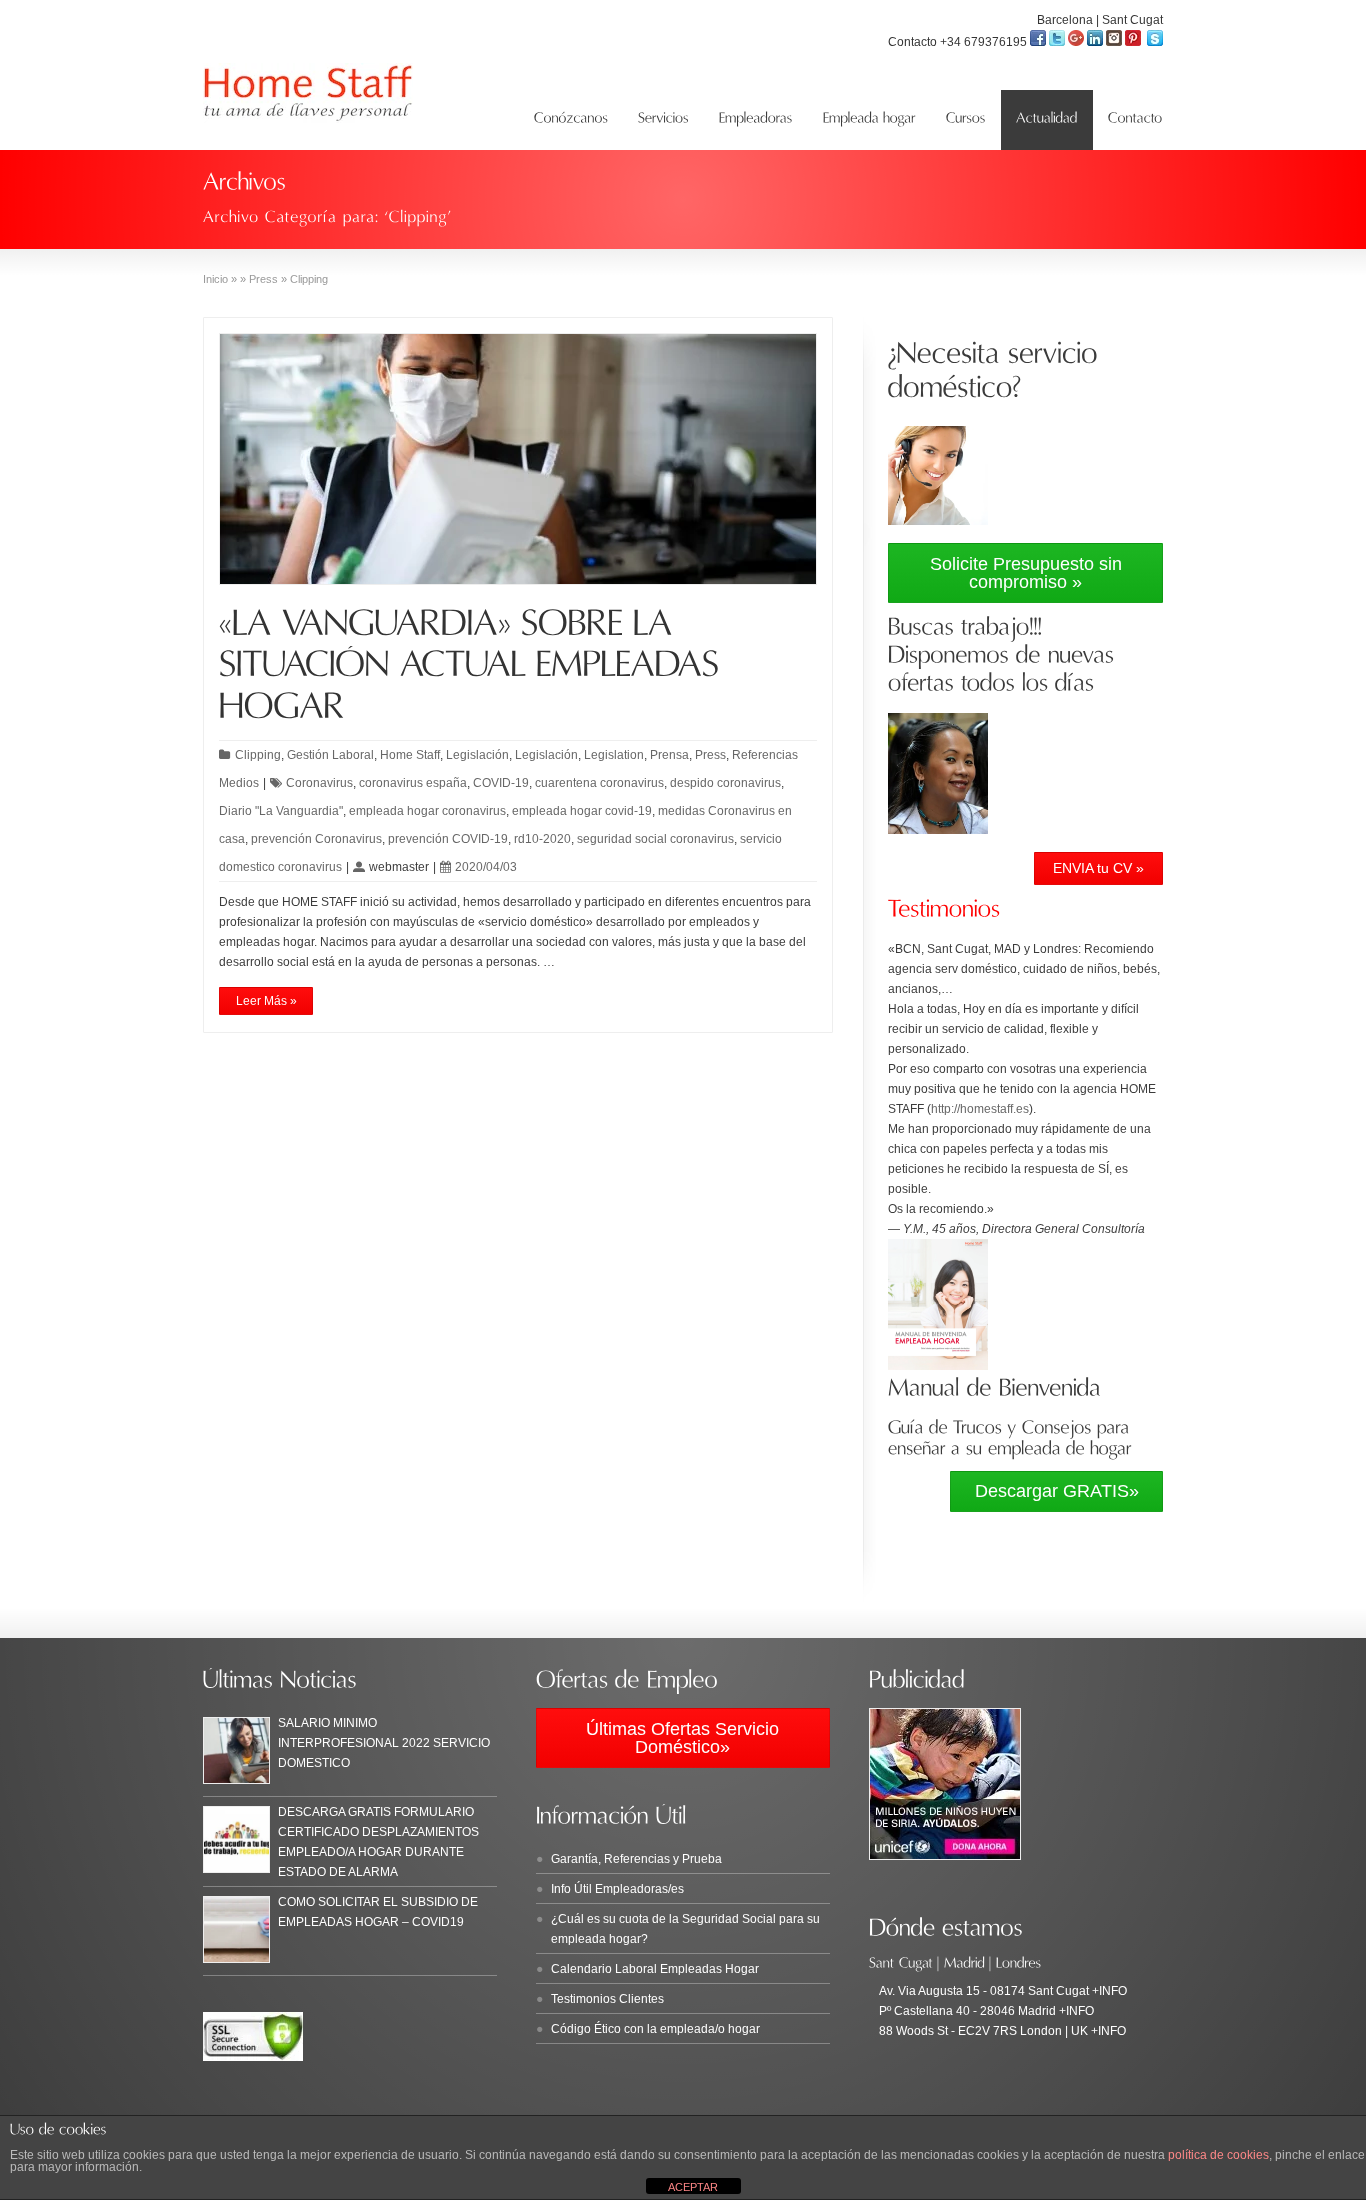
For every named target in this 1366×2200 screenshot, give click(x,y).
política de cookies (1218, 2155)
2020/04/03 (486, 867)
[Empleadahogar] (869, 120)
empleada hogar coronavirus (427, 811)
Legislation (614, 755)
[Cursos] (966, 120)
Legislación (477, 755)
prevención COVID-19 (448, 839)
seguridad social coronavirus (655, 839)
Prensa (669, 755)
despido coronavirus (725, 783)
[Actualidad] (1047, 120)
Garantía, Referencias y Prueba (636, 1859)
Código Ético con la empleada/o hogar (655, 2029)
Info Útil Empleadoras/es (617, 1889)
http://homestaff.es (980, 1109)
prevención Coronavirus (316, 839)
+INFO (1108, 1991)
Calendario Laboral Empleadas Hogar (655, 1969)
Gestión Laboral (330, 755)
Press (710, 755)
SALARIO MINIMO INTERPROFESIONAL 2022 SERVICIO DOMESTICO (384, 1743)
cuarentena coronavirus (599, 783)
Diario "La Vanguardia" (281, 811)
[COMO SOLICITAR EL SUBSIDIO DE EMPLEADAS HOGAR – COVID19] (236, 1929)
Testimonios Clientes (607, 1999)
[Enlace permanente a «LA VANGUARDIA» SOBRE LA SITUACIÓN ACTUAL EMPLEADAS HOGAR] (474, 664)
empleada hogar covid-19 (582, 811)
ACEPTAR (693, 2187)
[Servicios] (663, 120)
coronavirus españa (413, 783)
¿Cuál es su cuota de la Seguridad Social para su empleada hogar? (685, 1929)
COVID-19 (501, 783)
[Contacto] (1135, 120)
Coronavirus (319, 783)
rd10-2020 (542, 839)
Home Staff (410, 755)
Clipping (258, 755)
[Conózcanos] (571, 120)
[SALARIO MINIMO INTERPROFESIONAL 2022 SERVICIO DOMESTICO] (236, 1750)
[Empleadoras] (756, 120)
